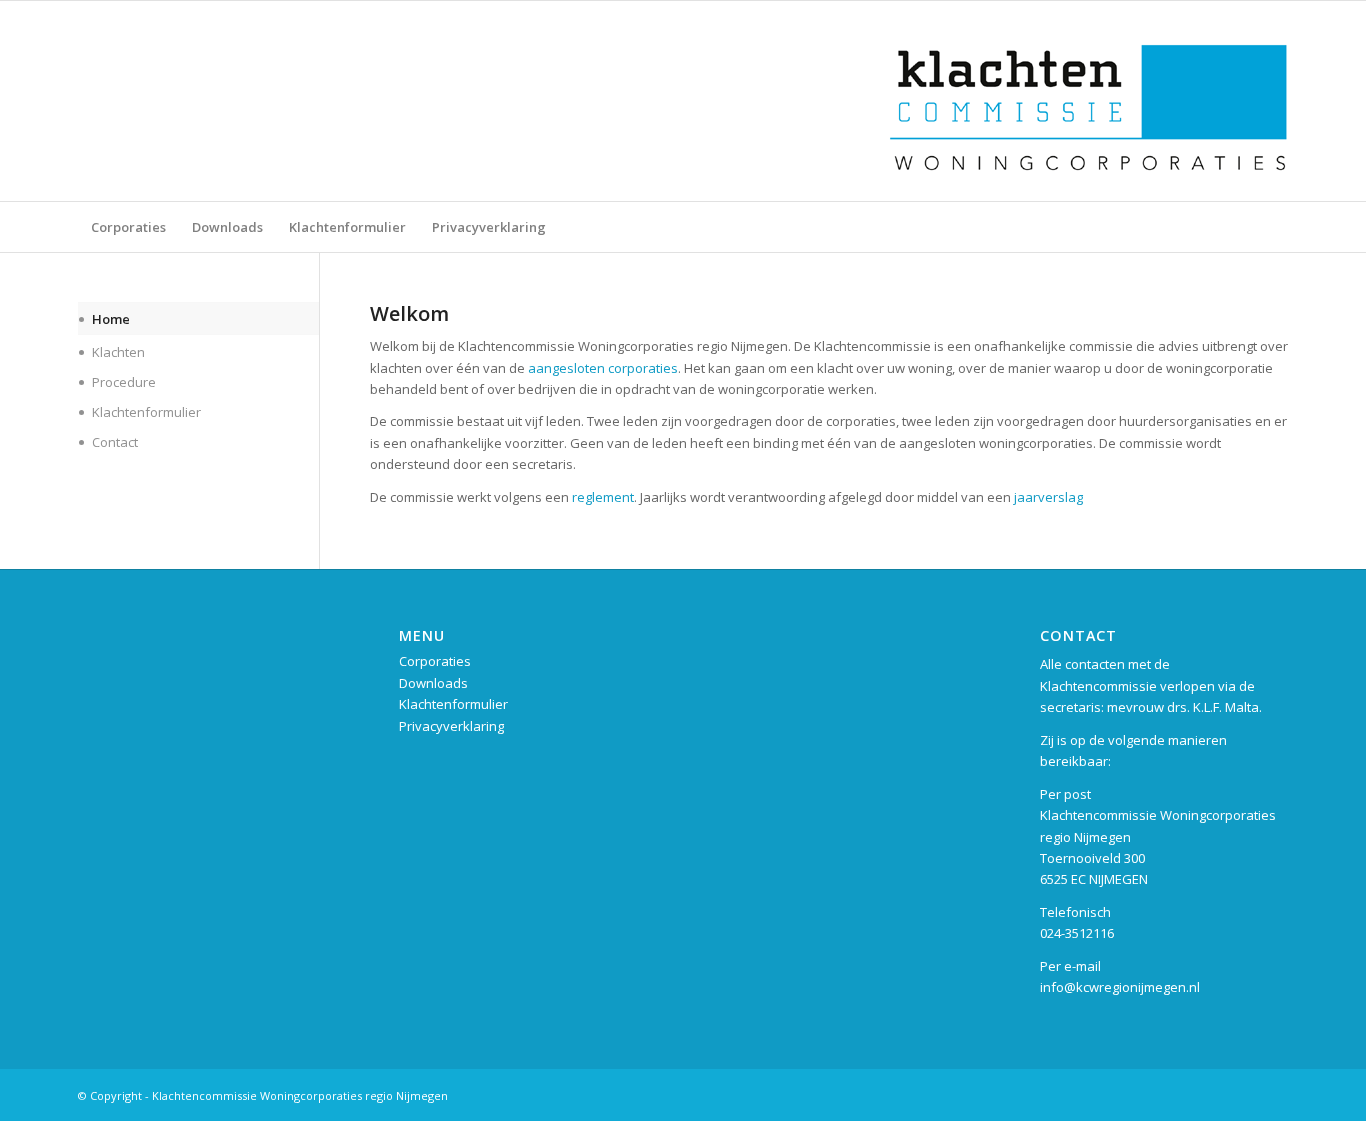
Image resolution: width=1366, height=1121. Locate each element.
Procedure (124, 382)
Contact (115, 442)
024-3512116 (1077, 933)
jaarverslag (1048, 497)
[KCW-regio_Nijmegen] (1088, 101)
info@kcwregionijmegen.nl (1120, 987)
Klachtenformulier (146, 412)
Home (111, 319)
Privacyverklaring (451, 726)
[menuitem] (128, 227)
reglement (603, 497)
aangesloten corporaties (603, 368)
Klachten (118, 352)
